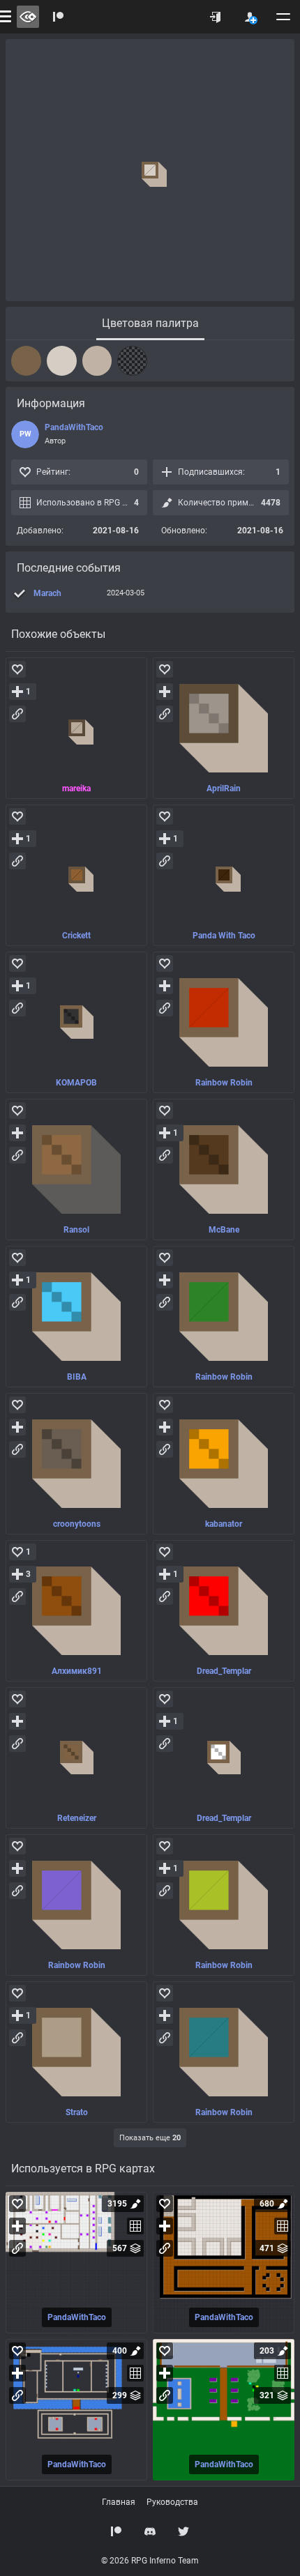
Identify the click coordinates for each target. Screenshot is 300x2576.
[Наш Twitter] (183, 2531)
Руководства (172, 2502)
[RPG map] (76, 2263)
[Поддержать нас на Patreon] (117, 2531)
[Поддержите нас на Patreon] (59, 17)
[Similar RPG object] (76, 728)
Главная (119, 2502)
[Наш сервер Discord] (150, 2531)
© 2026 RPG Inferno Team (150, 2561)
